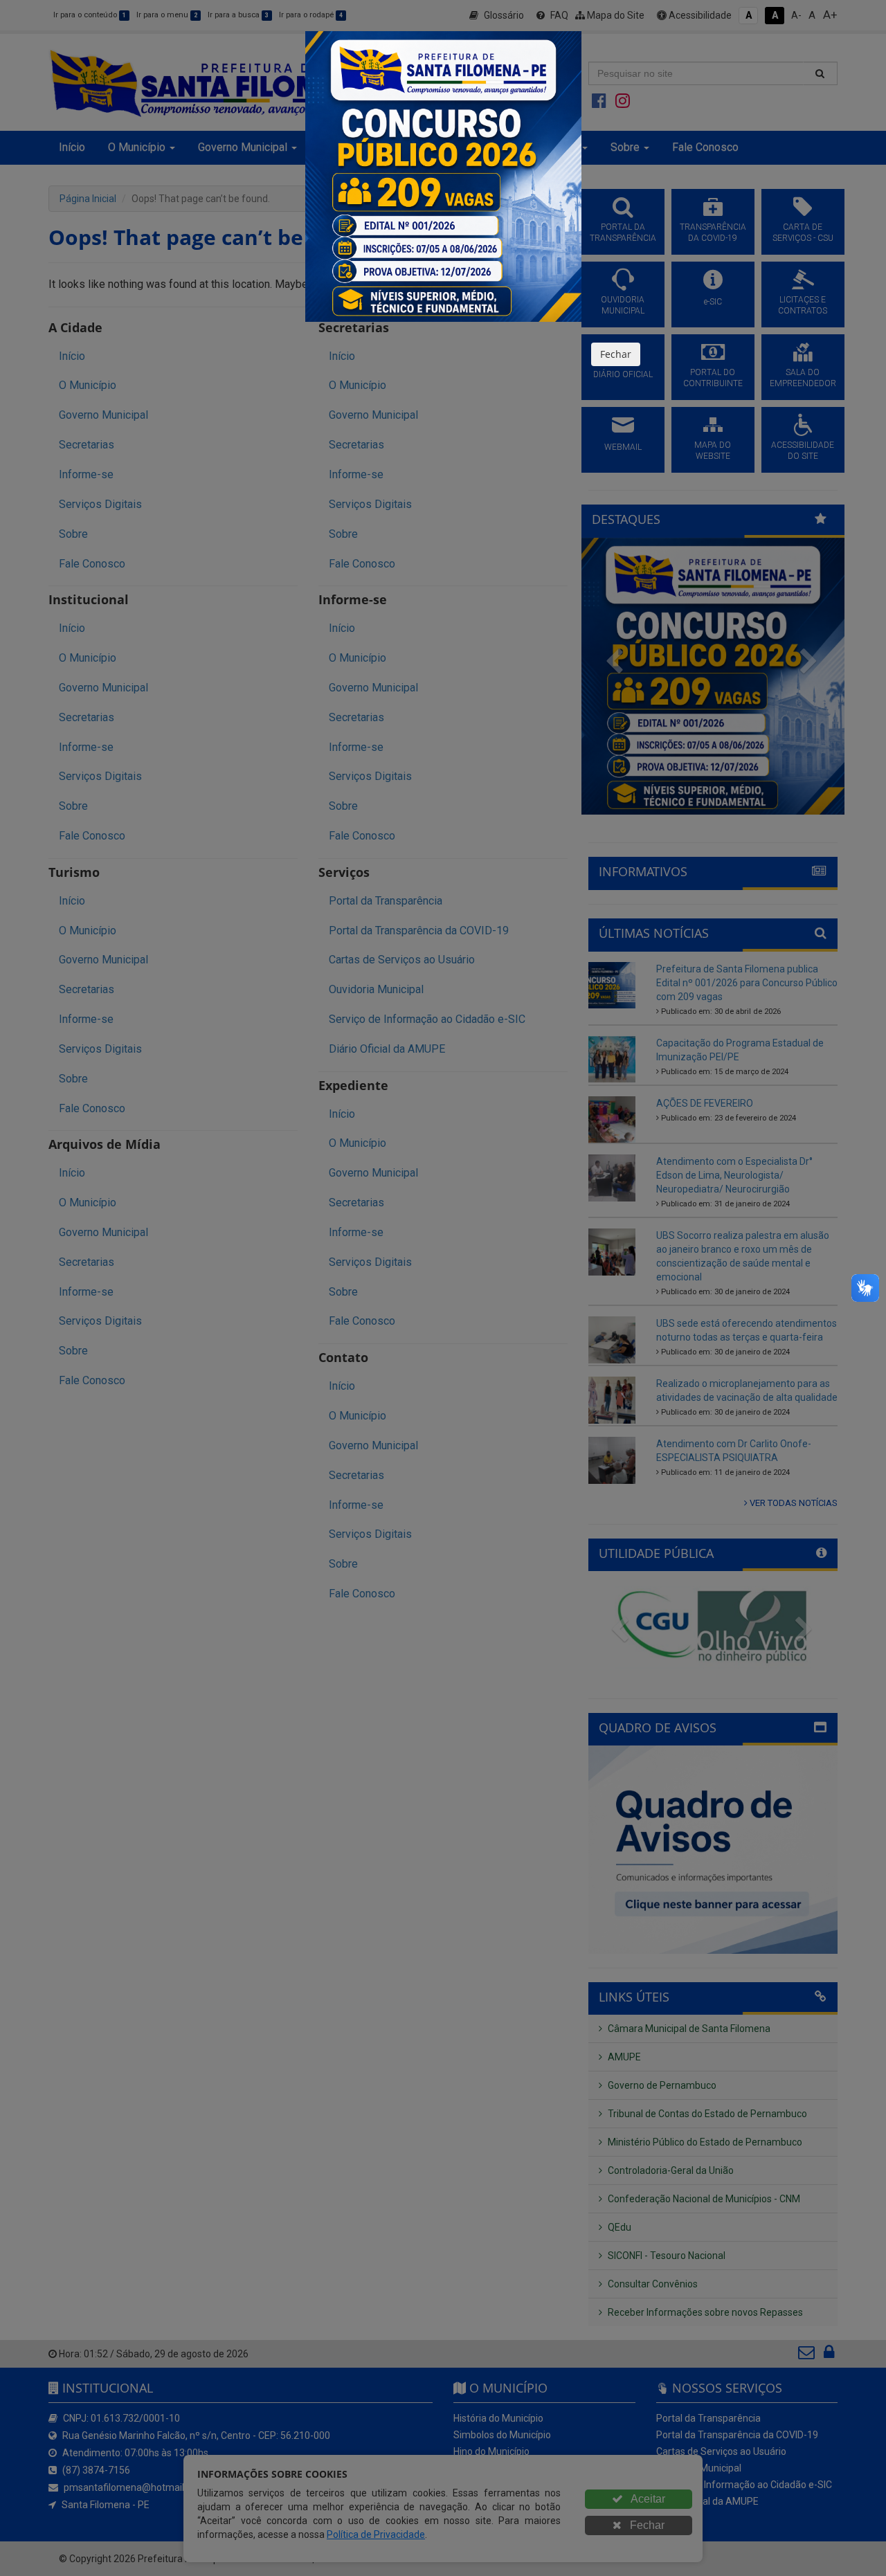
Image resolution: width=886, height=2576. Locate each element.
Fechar (616, 354)
